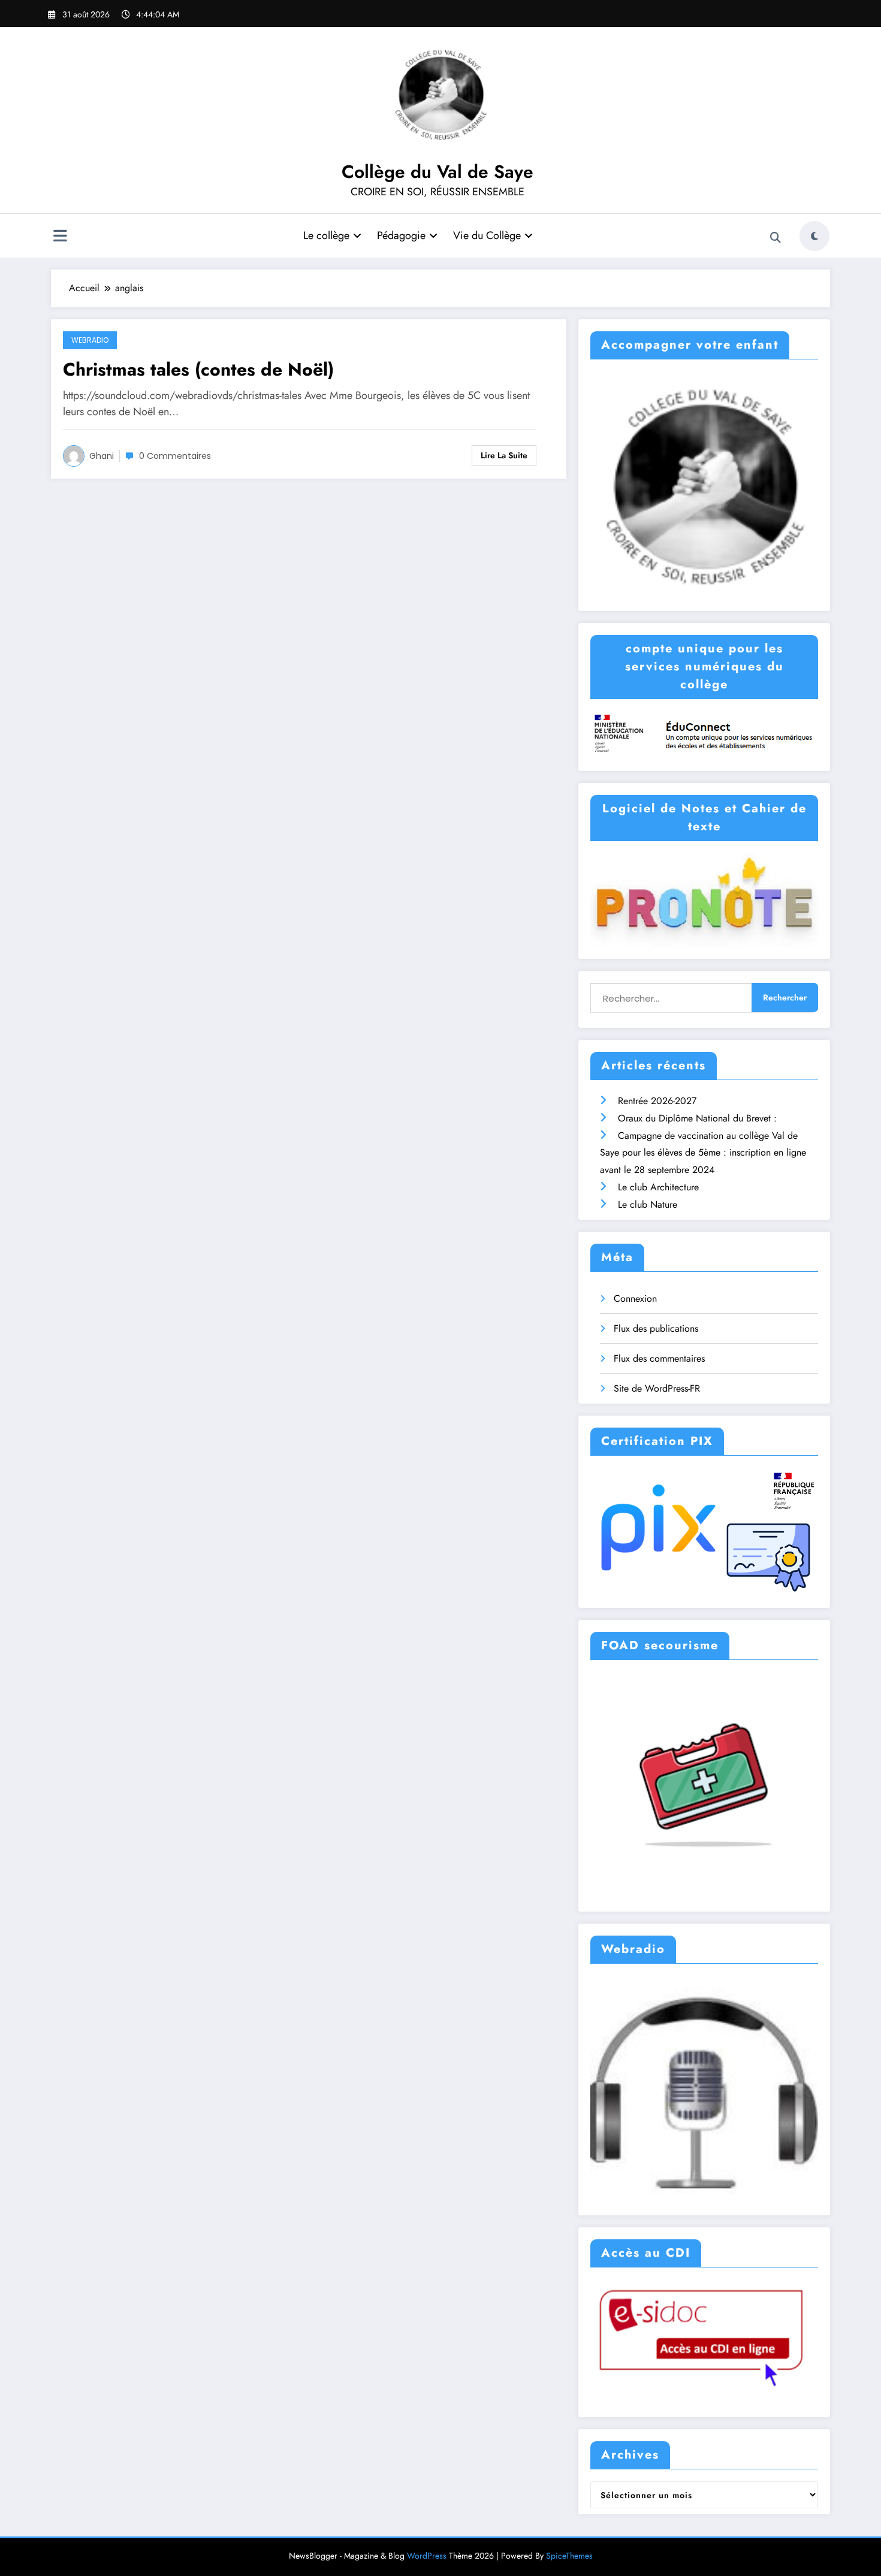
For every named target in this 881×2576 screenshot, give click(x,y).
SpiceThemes (569, 2556)
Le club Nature (648, 1204)
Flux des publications (656, 1328)
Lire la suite (504, 455)
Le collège (326, 235)
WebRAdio (90, 340)
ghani (102, 456)
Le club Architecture (658, 1187)
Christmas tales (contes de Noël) (198, 369)
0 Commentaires (175, 456)
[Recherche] (776, 238)
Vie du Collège (487, 235)
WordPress (427, 2556)
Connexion (635, 1298)
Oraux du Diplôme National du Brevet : (697, 1118)
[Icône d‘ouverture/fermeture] (60, 237)
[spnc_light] (814, 236)
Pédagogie (401, 235)
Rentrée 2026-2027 (657, 1101)
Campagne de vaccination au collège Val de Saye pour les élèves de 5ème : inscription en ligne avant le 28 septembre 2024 (703, 1153)
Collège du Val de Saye (438, 172)
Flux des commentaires (659, 1358)
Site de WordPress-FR (657, 1388)
